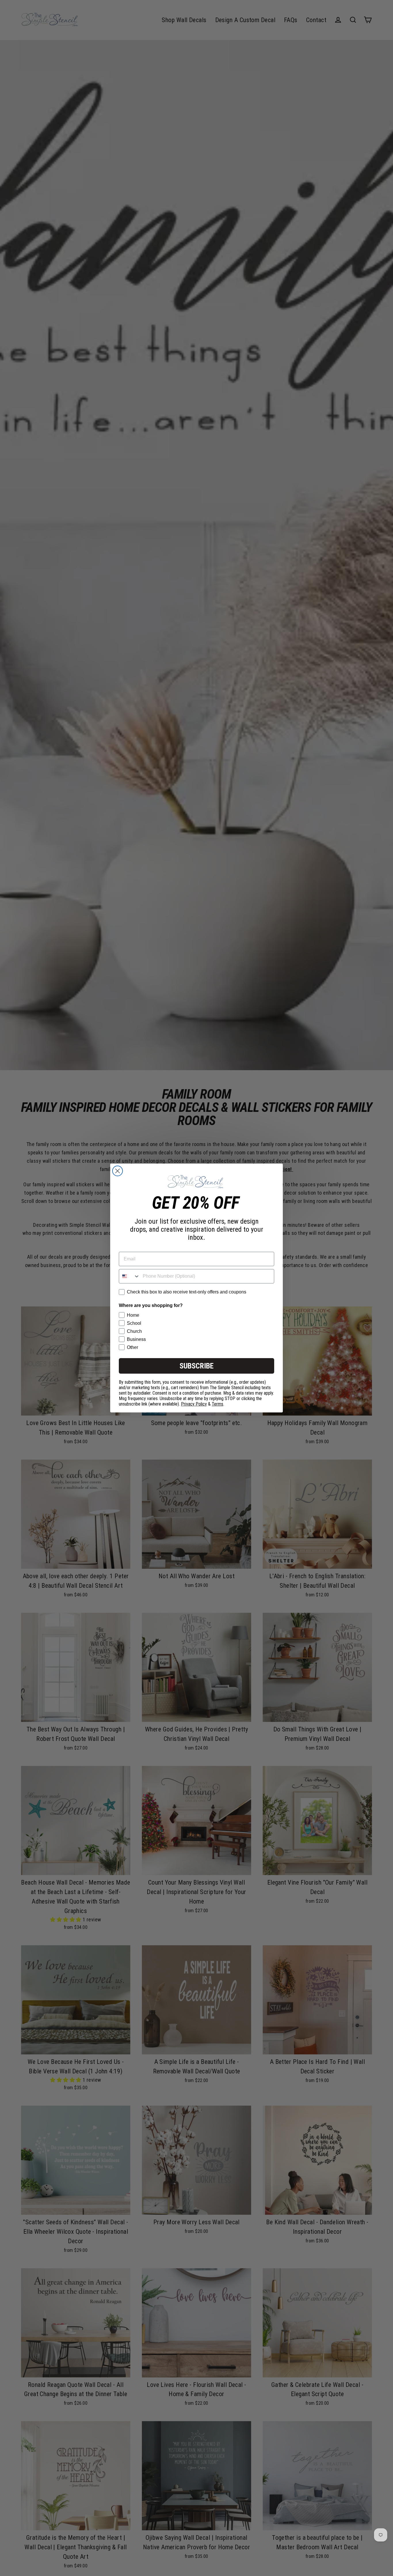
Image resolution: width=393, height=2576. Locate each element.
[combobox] (129, 1276)
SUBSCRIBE (197, 1366)
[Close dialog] (118, 1171)
